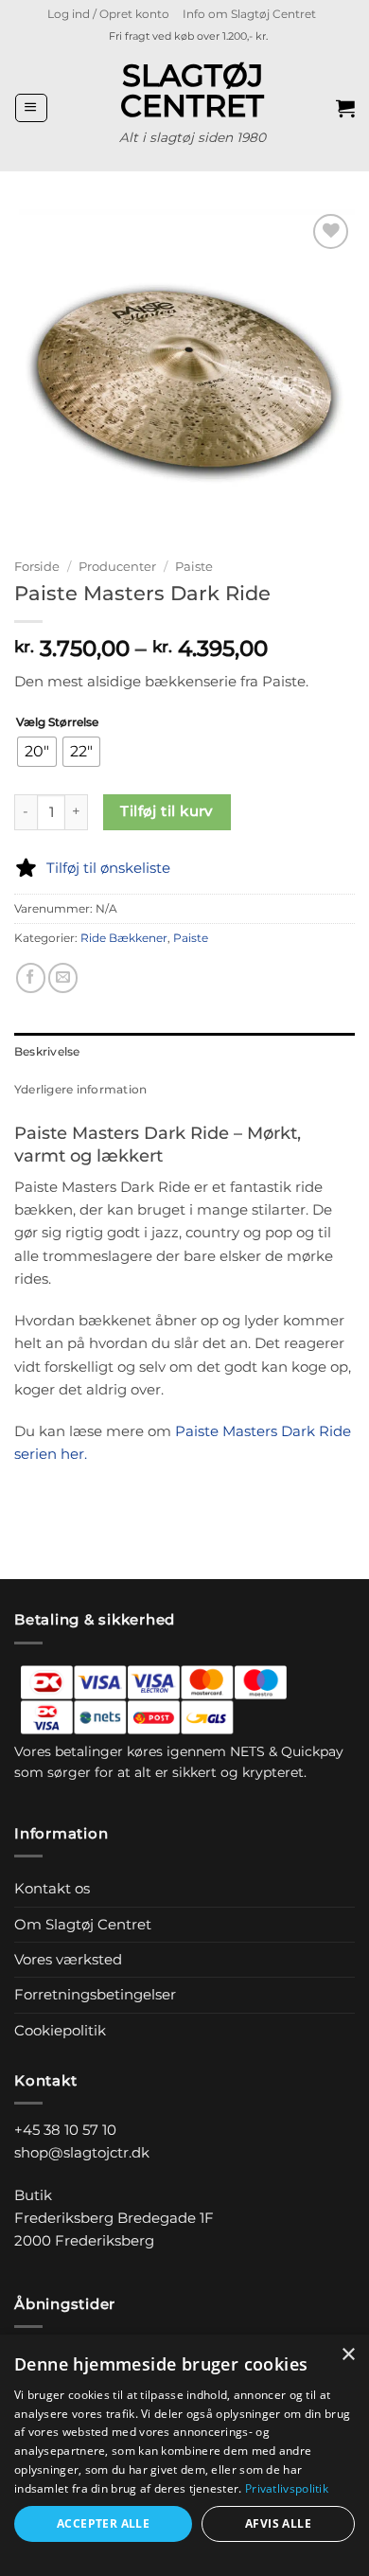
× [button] (348, 2355)
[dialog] (184, 2455)
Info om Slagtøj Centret (249, 14)
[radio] (37, 752)
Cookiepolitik (60, 2030)
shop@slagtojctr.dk (82, 2152)
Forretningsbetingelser (95, 1994)
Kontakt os (52, 1888)
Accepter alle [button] (103, 2523)
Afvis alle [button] (278, 2523)
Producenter (117, 566)
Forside (37, 566)
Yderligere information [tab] (80, 1089)
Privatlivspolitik (287, 2488)
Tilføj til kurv (167, 811)
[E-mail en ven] (63, 977)
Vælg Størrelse (57, 723)
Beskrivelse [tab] (47, 1051)
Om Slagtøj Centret (83, 1924)
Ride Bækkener (124, 938)
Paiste (194, 566)
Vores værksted (68, 1959)
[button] (108, 14)
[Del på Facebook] (31, 977)
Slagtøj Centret (192, 91)
